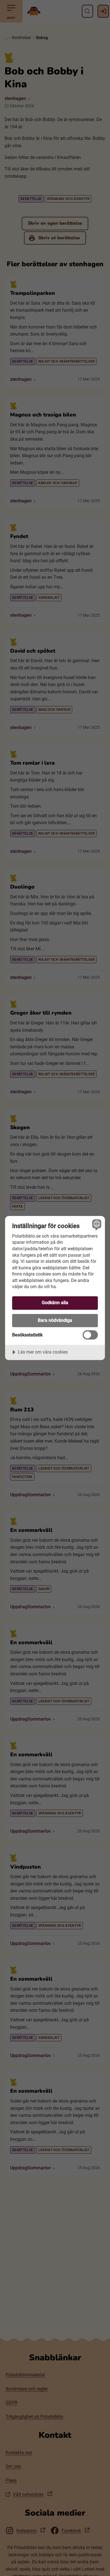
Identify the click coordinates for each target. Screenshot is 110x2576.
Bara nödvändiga (55, 1320)
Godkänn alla (55, 1303)
